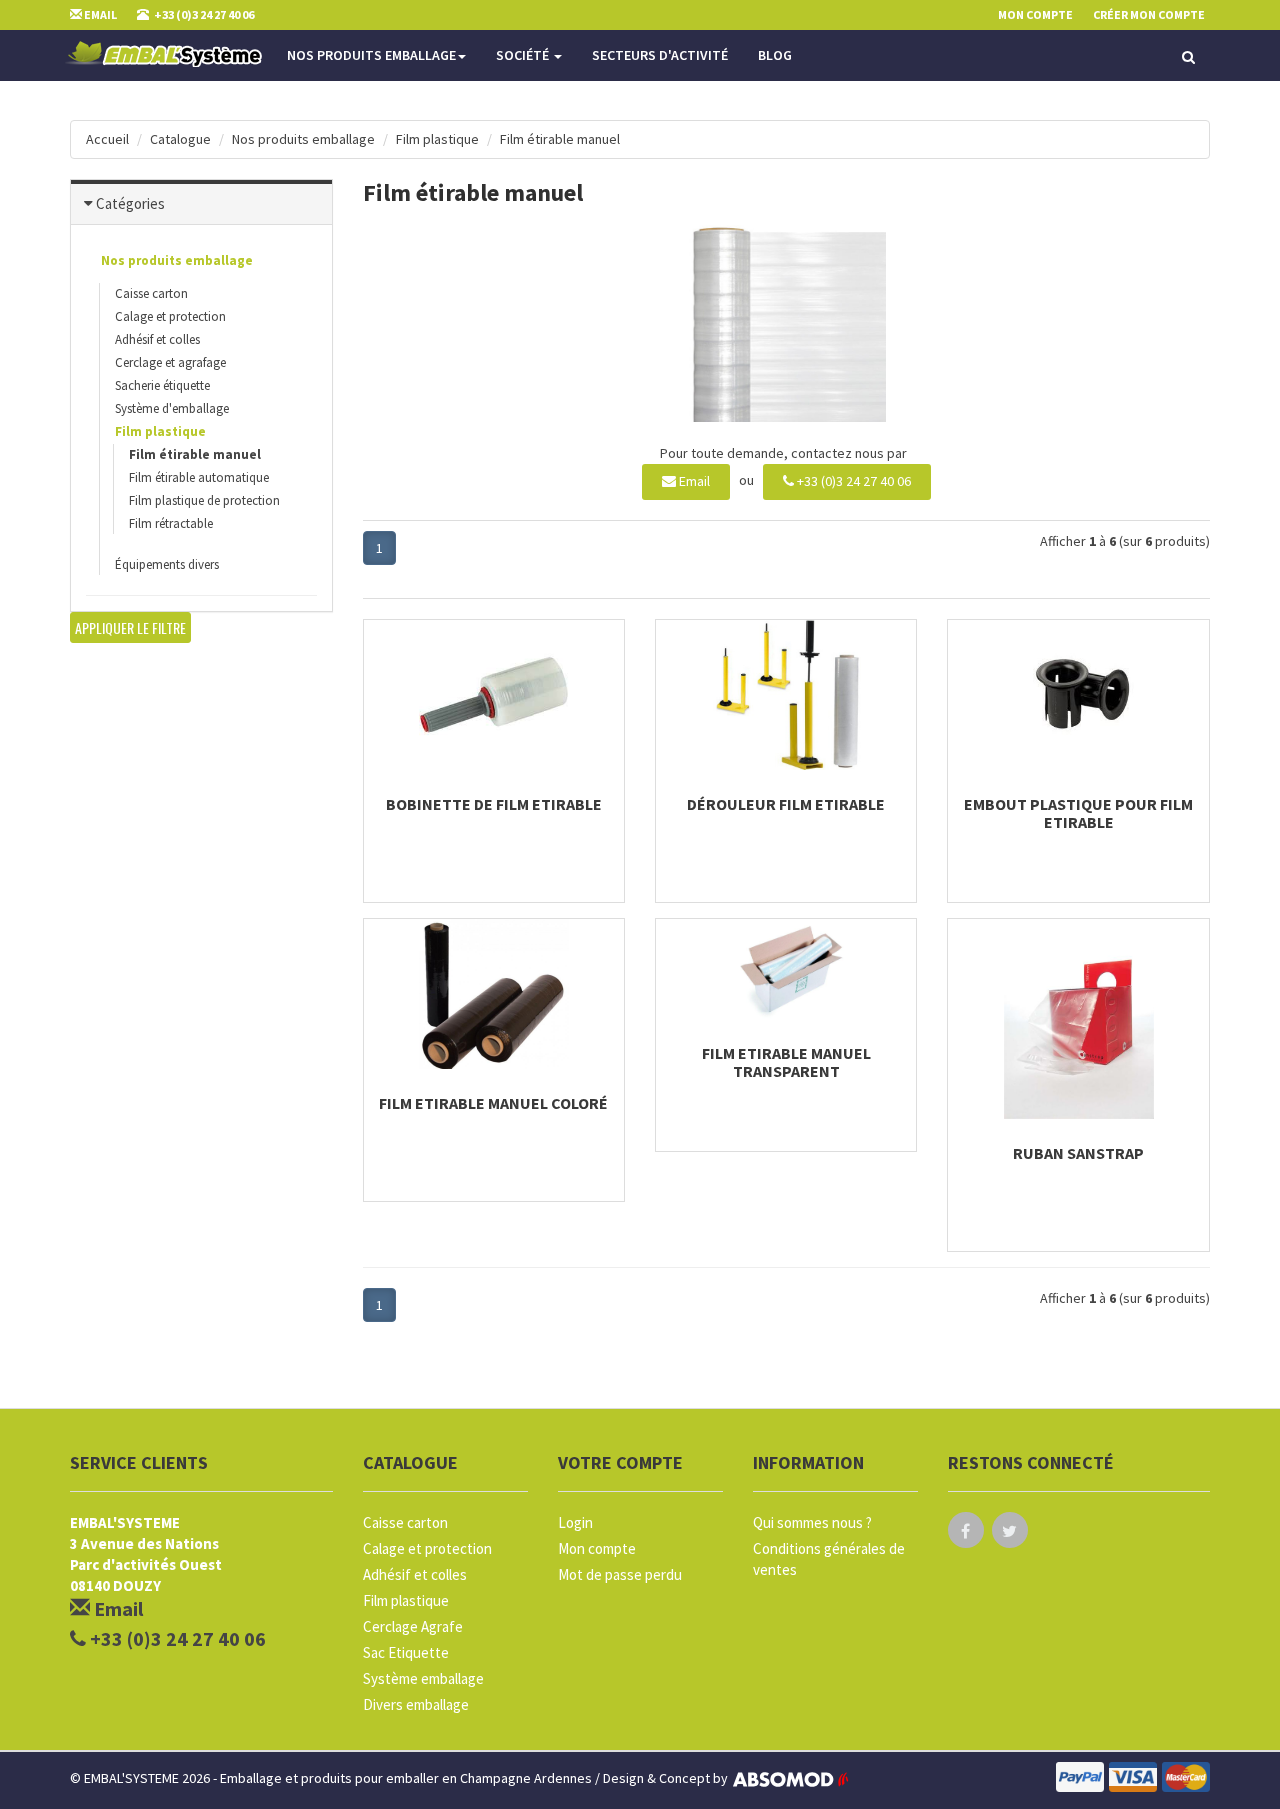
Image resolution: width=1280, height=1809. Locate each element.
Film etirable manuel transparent (786, 1062)
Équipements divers (167, 564)
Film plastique (437, 139)
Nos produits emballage (371, 55)
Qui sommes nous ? (812, 1522)
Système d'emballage (172, 408)
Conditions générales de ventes (829, 1559)
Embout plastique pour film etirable (1078, 813)
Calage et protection (170, 316)
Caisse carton (151, 293)
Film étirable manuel (560, 139)
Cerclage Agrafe (413, 1626)
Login (575, 1522)
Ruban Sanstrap (1078, 1153)
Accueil (107, 139)
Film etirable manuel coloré (493, 1103)
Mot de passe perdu (620, 1574)
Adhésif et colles (157, 339)
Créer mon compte (1149, 14)
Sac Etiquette (406, 1652)
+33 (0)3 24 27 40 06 (852, 481)
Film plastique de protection (204, 500)
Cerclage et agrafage (170, 362)
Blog (775, 55)
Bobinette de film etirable (494, 804)
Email (693, 481)
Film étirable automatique (199, 477)
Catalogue (180, 139)
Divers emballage (416, 1704)
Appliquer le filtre (130, 627)
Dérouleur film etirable (786, 804)
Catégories (130, 203)
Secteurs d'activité (660, 55)
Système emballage (423, 1678)
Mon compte (597, 1548)
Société (524, 55)
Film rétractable (171, 523)
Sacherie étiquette (162, 385)
